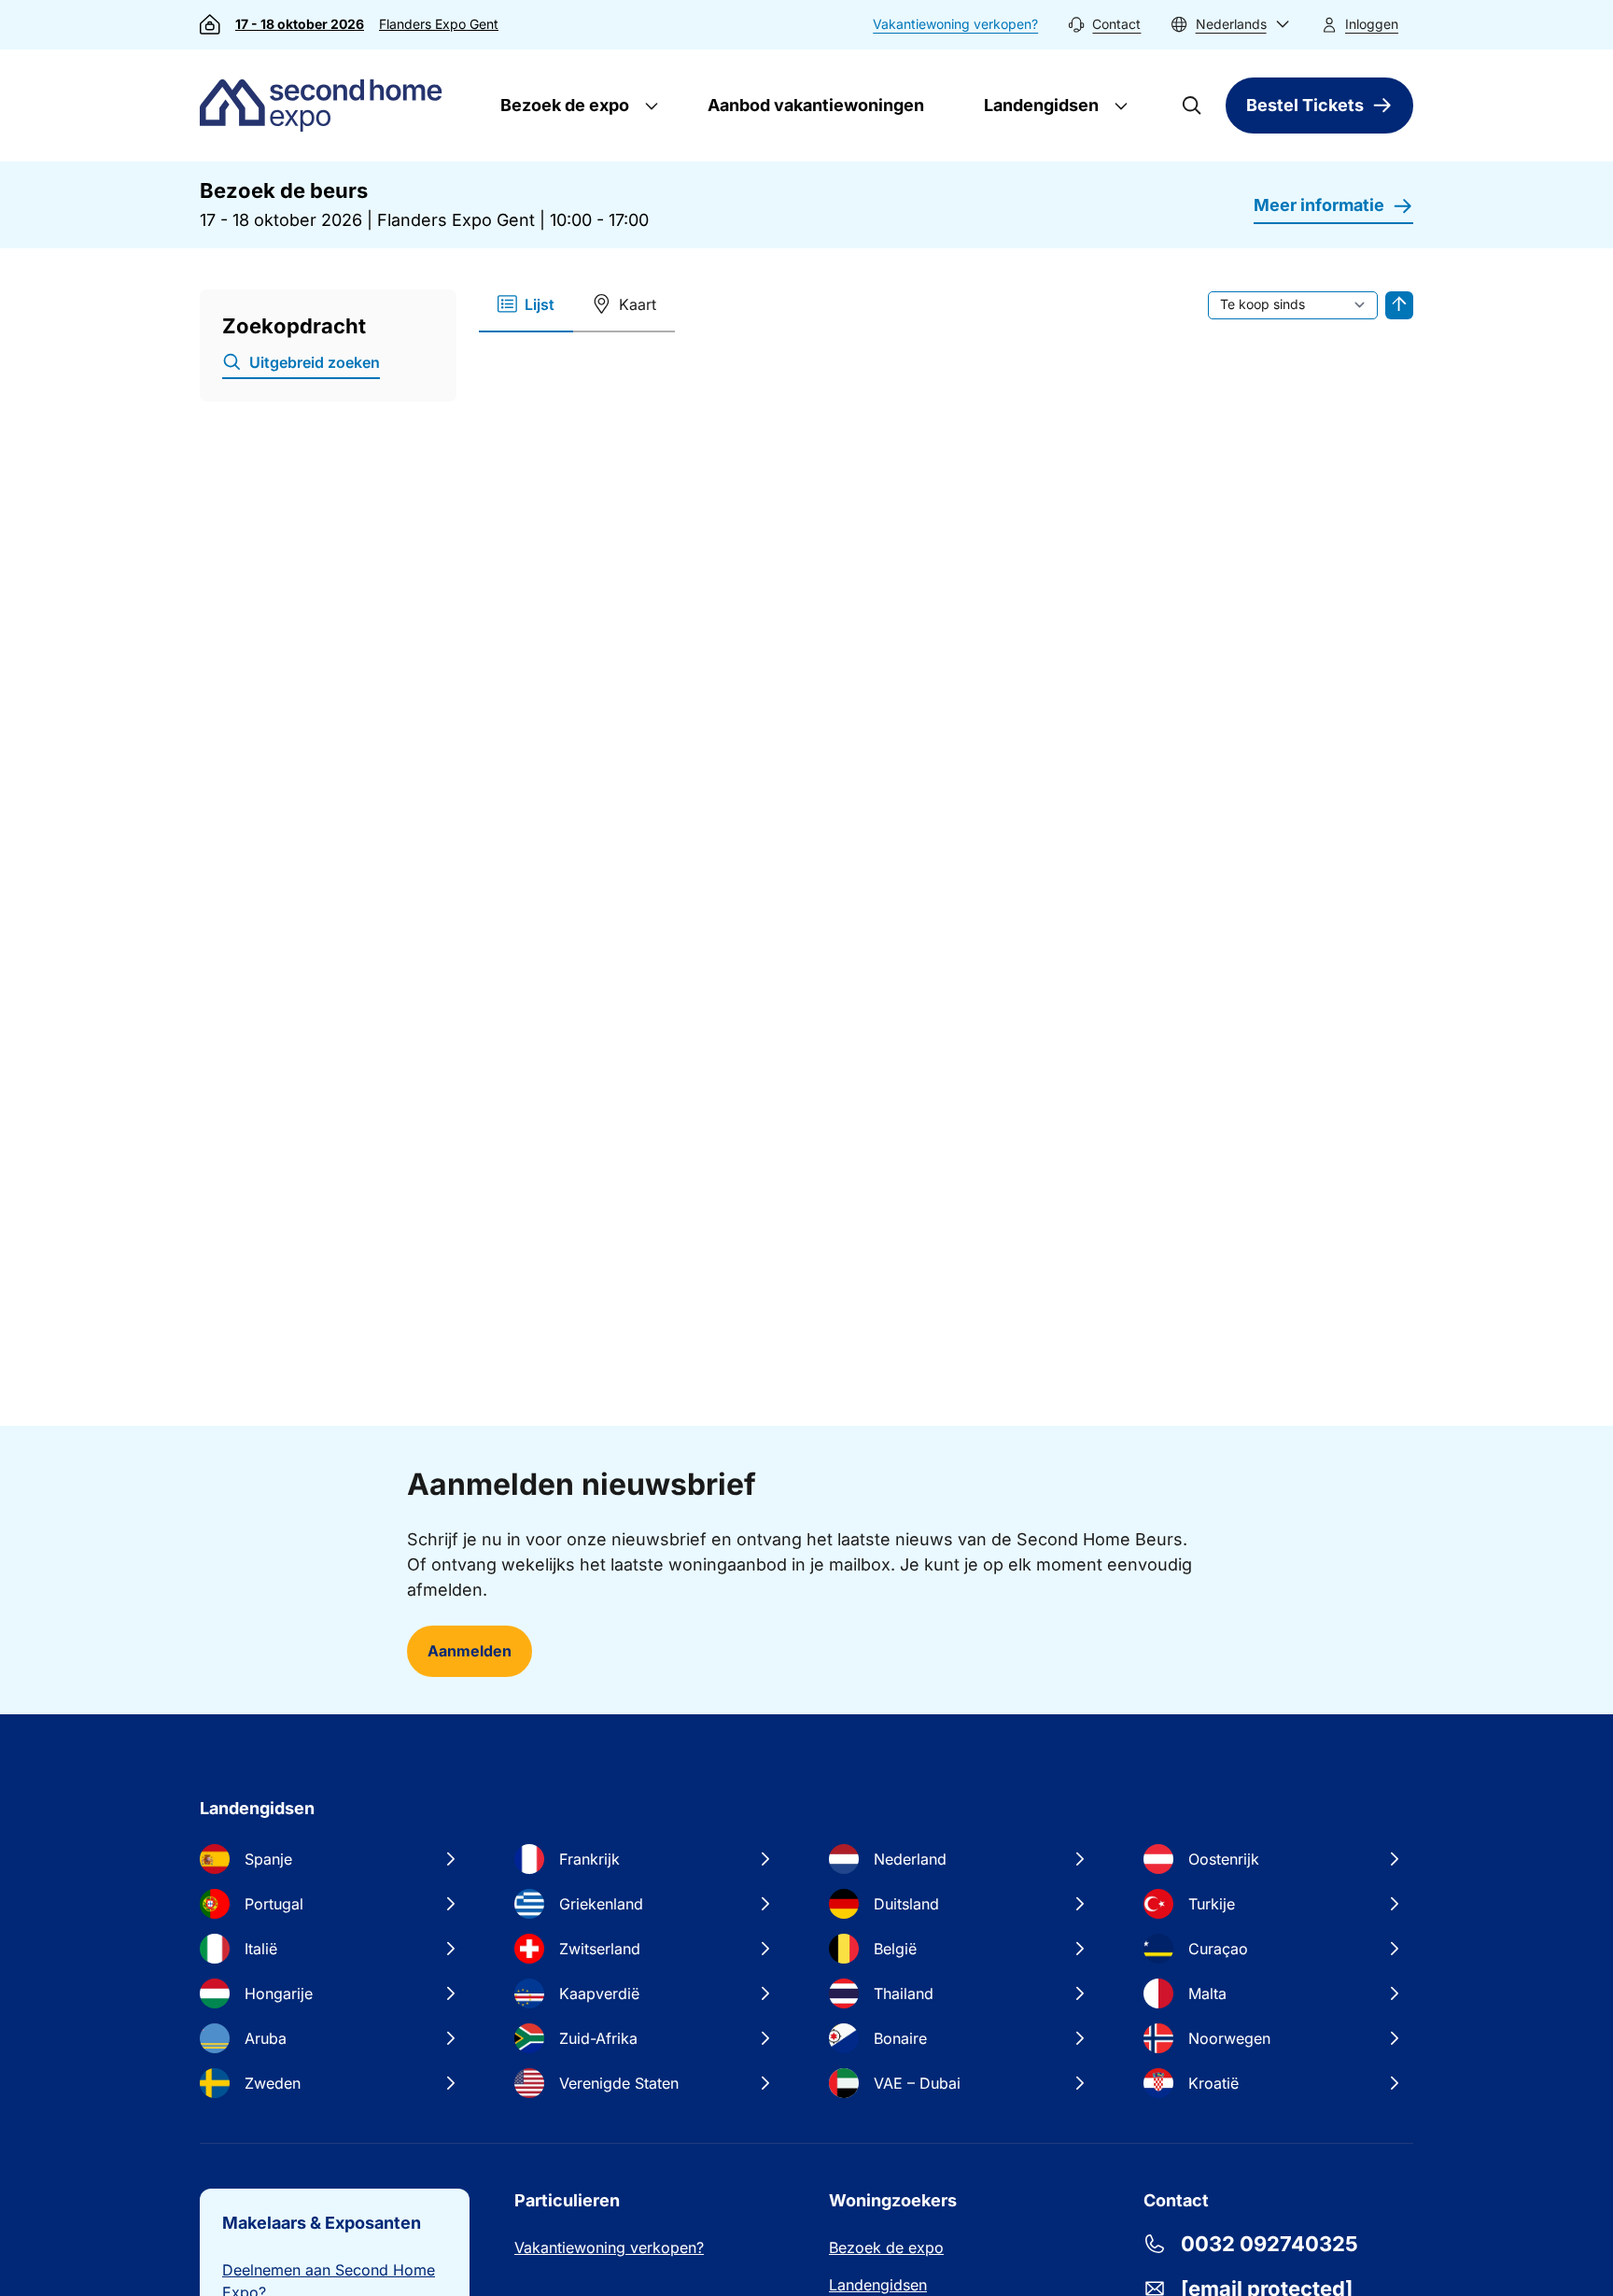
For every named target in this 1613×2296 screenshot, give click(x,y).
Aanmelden (470, 1651)
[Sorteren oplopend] (1399, 305)
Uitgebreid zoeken (315, 362)
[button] (1230, 25)
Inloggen (1372, 24)
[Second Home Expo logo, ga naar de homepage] (325, 106)
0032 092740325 (1269, 2244)
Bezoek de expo (563, 105)
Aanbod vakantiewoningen (816, 105)
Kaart (638, 304)
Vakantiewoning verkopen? (955, 24)
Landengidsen (1039, 105)
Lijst (540, 304)
